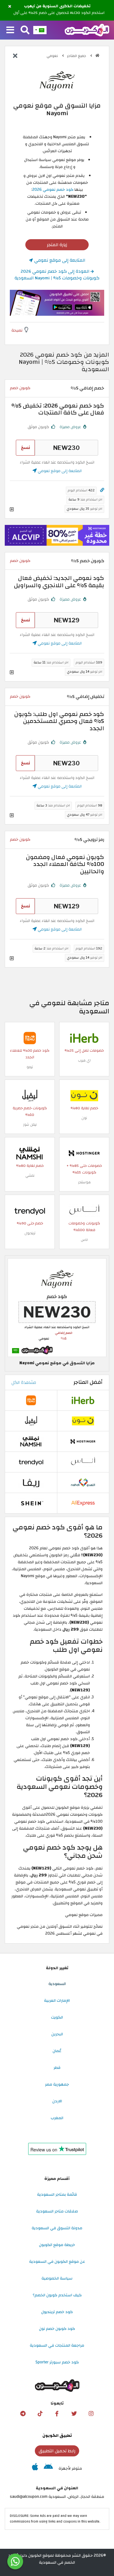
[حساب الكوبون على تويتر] (74, 2414)
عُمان (57, 2051)
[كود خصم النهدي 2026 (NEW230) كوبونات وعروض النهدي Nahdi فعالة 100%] (83, 1482)
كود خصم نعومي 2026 (53, 190)
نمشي (30, 1176)
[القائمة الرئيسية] (10, 30)
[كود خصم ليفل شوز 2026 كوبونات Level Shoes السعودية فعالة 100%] (30, 1095)
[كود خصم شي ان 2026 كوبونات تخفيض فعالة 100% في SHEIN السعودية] (31, 1503)
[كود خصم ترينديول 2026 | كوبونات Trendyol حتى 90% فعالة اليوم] (30, 1210)
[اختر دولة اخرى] (40, 30)
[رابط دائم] (102, 490)
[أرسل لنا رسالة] (15, 2561)
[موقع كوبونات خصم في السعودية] (97, 56)
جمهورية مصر (57, 2084)
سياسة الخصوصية (57, 2278)
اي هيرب (84, 1060)
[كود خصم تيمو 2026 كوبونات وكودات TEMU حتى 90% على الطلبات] (30, 1038)
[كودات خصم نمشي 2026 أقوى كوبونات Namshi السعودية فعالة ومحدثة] (30, 1153)
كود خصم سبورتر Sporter (57, 2362)
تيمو (30, 1067)
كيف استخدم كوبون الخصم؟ (57, 2295)
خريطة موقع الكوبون (57, 2245)
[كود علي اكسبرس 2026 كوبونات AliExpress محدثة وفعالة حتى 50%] (83, 1503)
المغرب (57, 2118)
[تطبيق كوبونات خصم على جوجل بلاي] (48, 2468)
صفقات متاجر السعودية (57, 2211)
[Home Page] (87, 30)
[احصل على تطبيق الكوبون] (57, 303)
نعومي (53, 56)
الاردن (57, 2101)
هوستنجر (84, 1182)
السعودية (57, 1984)
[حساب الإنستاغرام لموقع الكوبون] (91, 2414)
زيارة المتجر (57, 245)
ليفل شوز (30, 1125)
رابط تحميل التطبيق (57, 2451)
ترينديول (30, 1233)
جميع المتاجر (77, 56)
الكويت (57, 2017)
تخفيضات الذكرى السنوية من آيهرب (57, 6)
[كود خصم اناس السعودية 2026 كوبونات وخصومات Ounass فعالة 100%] (84, 1210)
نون (84, 1118)
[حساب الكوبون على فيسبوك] (57, 2414)
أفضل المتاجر (88, 1382)
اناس (84, 1240)
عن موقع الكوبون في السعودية (57, 2262)
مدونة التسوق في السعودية (57, 2228)
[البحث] (25, 30)
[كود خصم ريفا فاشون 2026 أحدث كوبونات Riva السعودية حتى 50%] (31, 1482)
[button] (10, 7)
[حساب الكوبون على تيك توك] (40, 2414)
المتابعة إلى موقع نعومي (59, 260)
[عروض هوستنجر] (57, 535)
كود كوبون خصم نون (57, 2329)
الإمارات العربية (57, 2000)
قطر (57, 2068)
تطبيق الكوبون (57, 2436)
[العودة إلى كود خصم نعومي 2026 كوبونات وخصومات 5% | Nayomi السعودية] (15, 56)
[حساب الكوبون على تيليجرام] (23, 2414)
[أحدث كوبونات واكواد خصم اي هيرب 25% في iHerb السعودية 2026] (84, 1038)
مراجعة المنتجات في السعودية (57, 2345)
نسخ (25, 448)
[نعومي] (57, 81)
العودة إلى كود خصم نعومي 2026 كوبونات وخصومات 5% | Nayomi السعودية (57, 275)
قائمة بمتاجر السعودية (57, 2194)
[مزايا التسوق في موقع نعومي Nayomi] (57, 1307)
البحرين (57, 2034)
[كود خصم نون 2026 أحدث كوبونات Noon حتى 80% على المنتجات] (84, 1095)
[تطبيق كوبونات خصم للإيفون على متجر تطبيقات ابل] (35, 2468)
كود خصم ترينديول (57, 2312)
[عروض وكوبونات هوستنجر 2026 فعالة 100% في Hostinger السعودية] (84, 1153)
